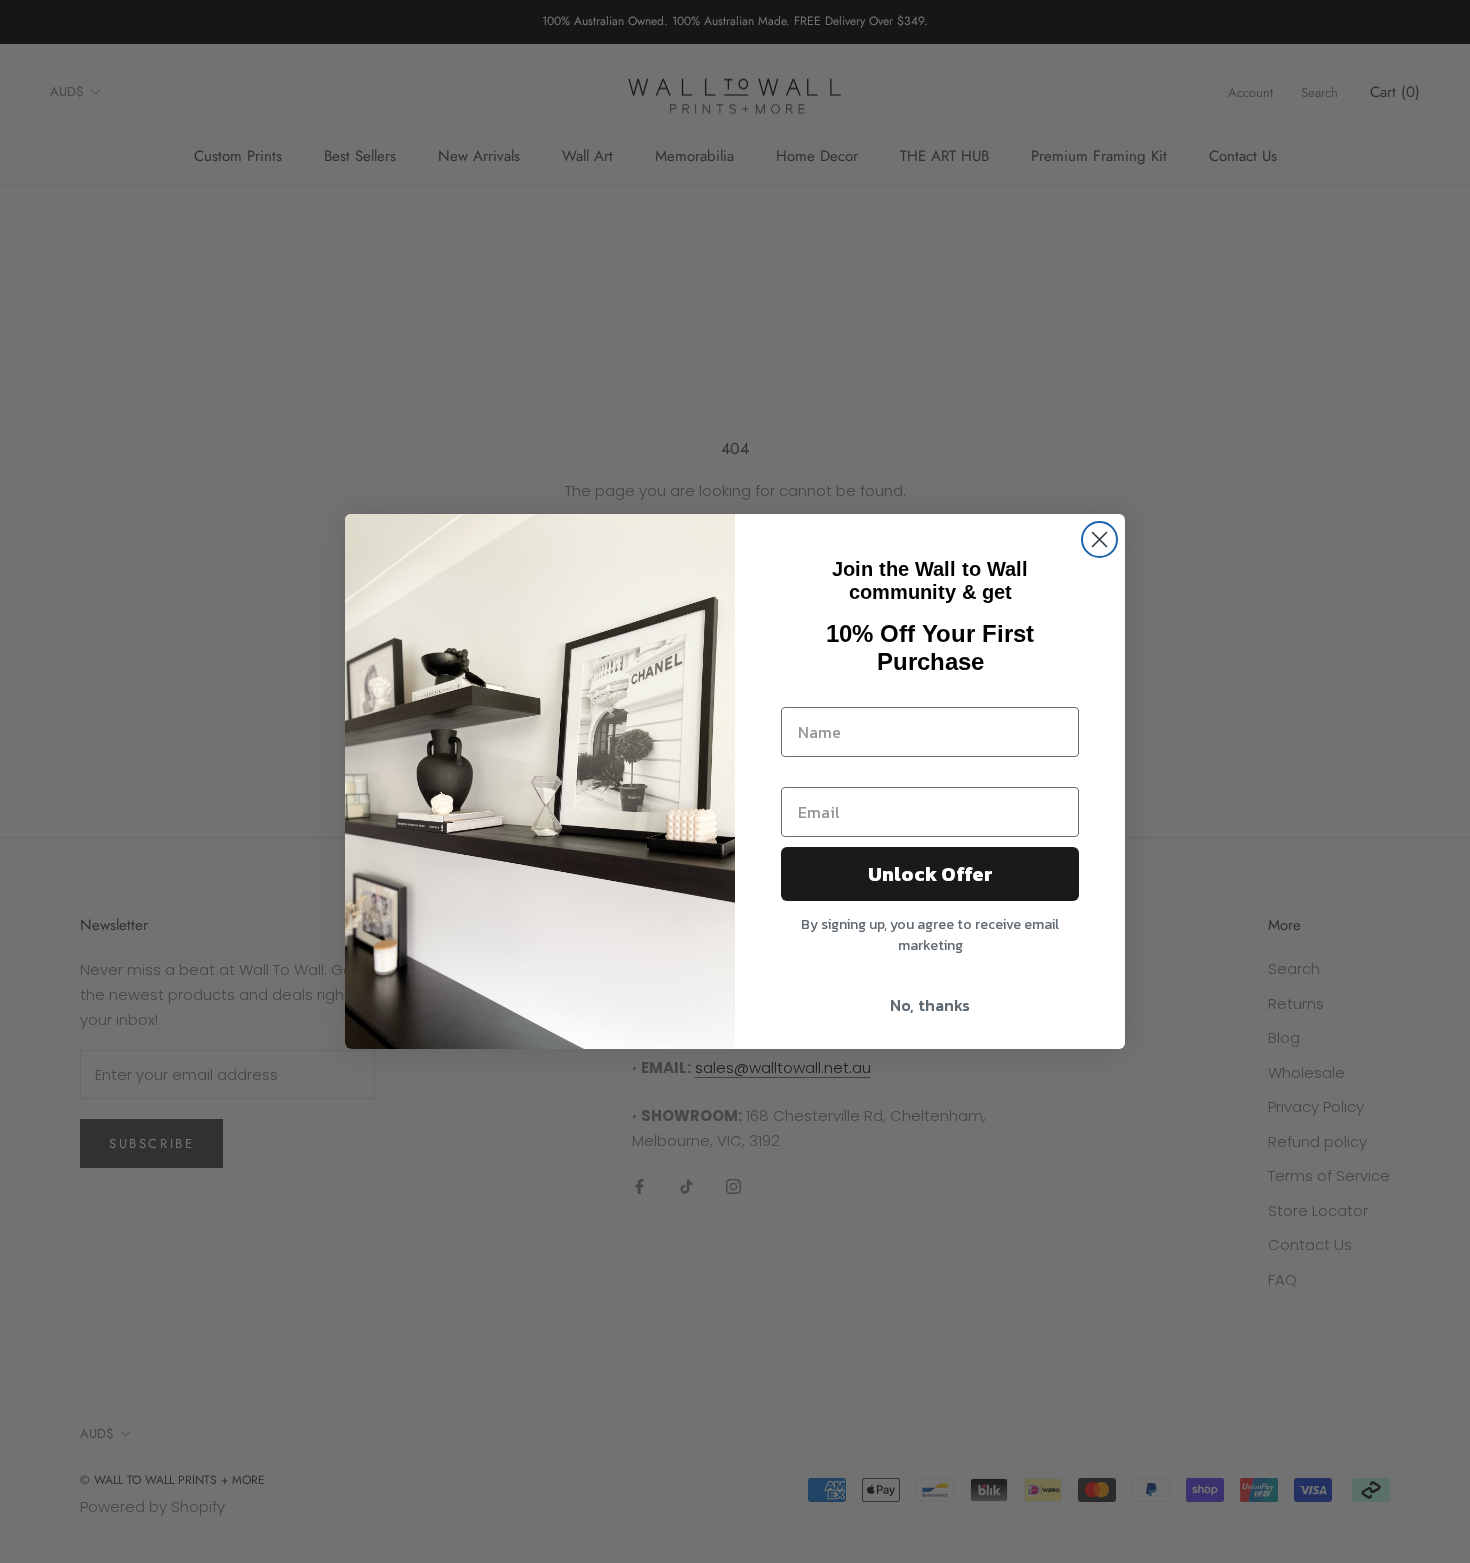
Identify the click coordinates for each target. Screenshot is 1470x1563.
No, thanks (930, 1005)
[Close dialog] (1099, 539)
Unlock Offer (930, 874)
